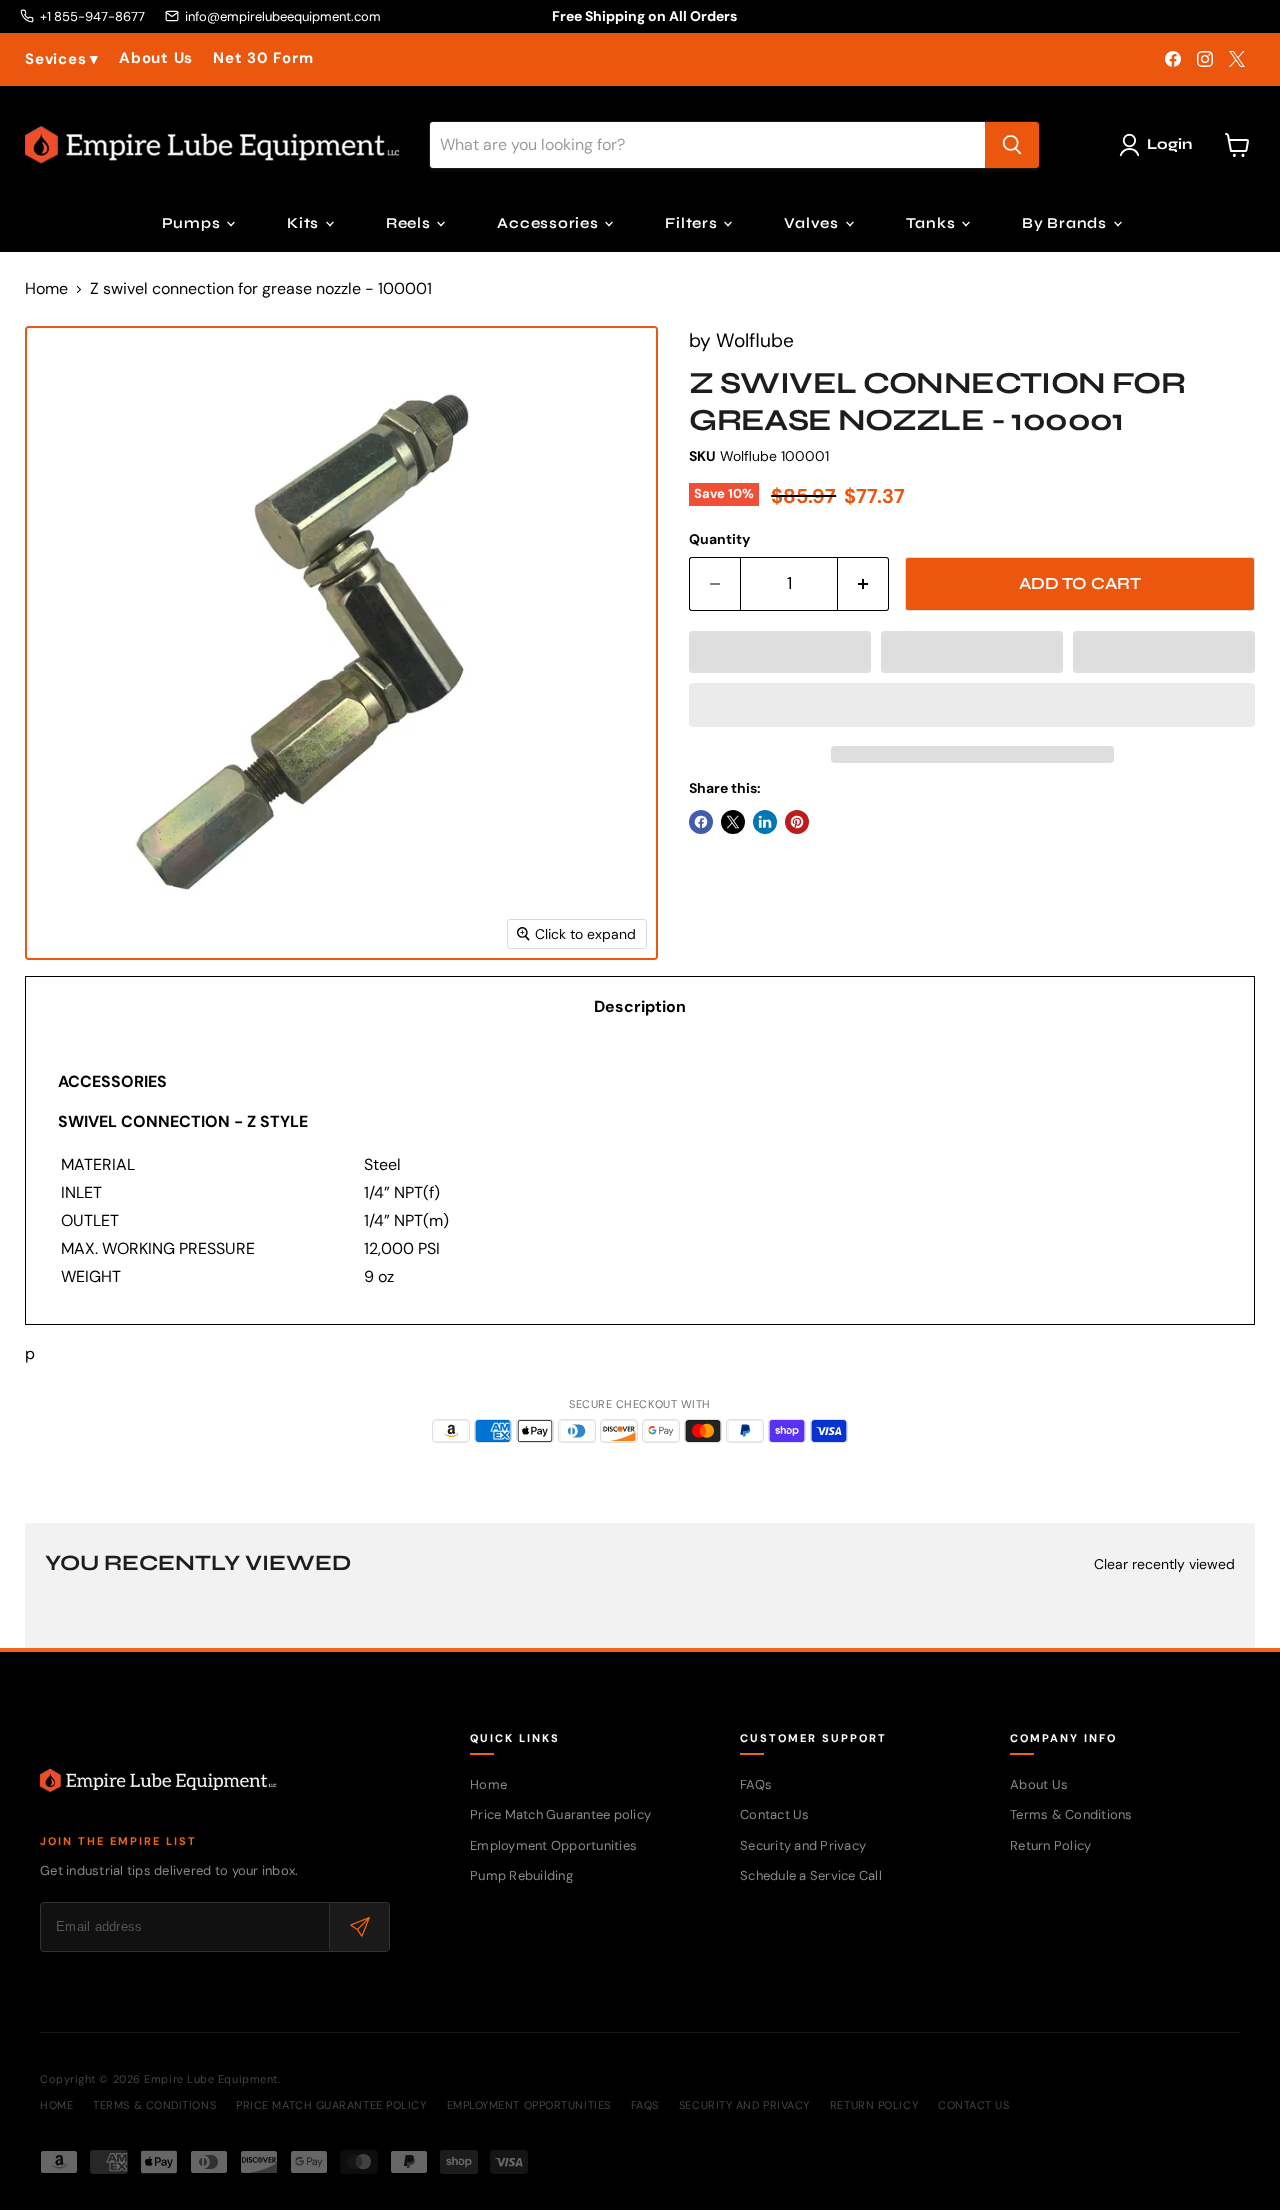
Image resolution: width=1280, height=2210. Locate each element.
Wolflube (755, 340)
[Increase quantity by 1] (863, 584)
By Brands (1066, 223)
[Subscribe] (359, 1927)
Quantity (719, 539)
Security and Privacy (803, 1845)
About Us (156, 58)
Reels (410, 223)
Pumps (193, 223)
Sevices (62, 59)
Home (46, 289)
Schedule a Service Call (811, 1875)
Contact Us (775, 1814)
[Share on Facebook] (701, 822)
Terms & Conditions (1071, 1814)
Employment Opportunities (553, 1845)
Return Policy (1050, 1845)
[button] (780, 652)
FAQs (756, 1784)
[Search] (1012, 145)
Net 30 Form (263, 58)
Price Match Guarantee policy (560, 1814)
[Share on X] (733, 822)
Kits (305, 223)
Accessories (549, 223)
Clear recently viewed (1164, 1564)
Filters (693, 223)
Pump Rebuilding (521, 1875)
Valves (813, 223)
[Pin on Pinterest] (797, 822)
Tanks (933, 223)
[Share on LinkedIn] (765, 822)
